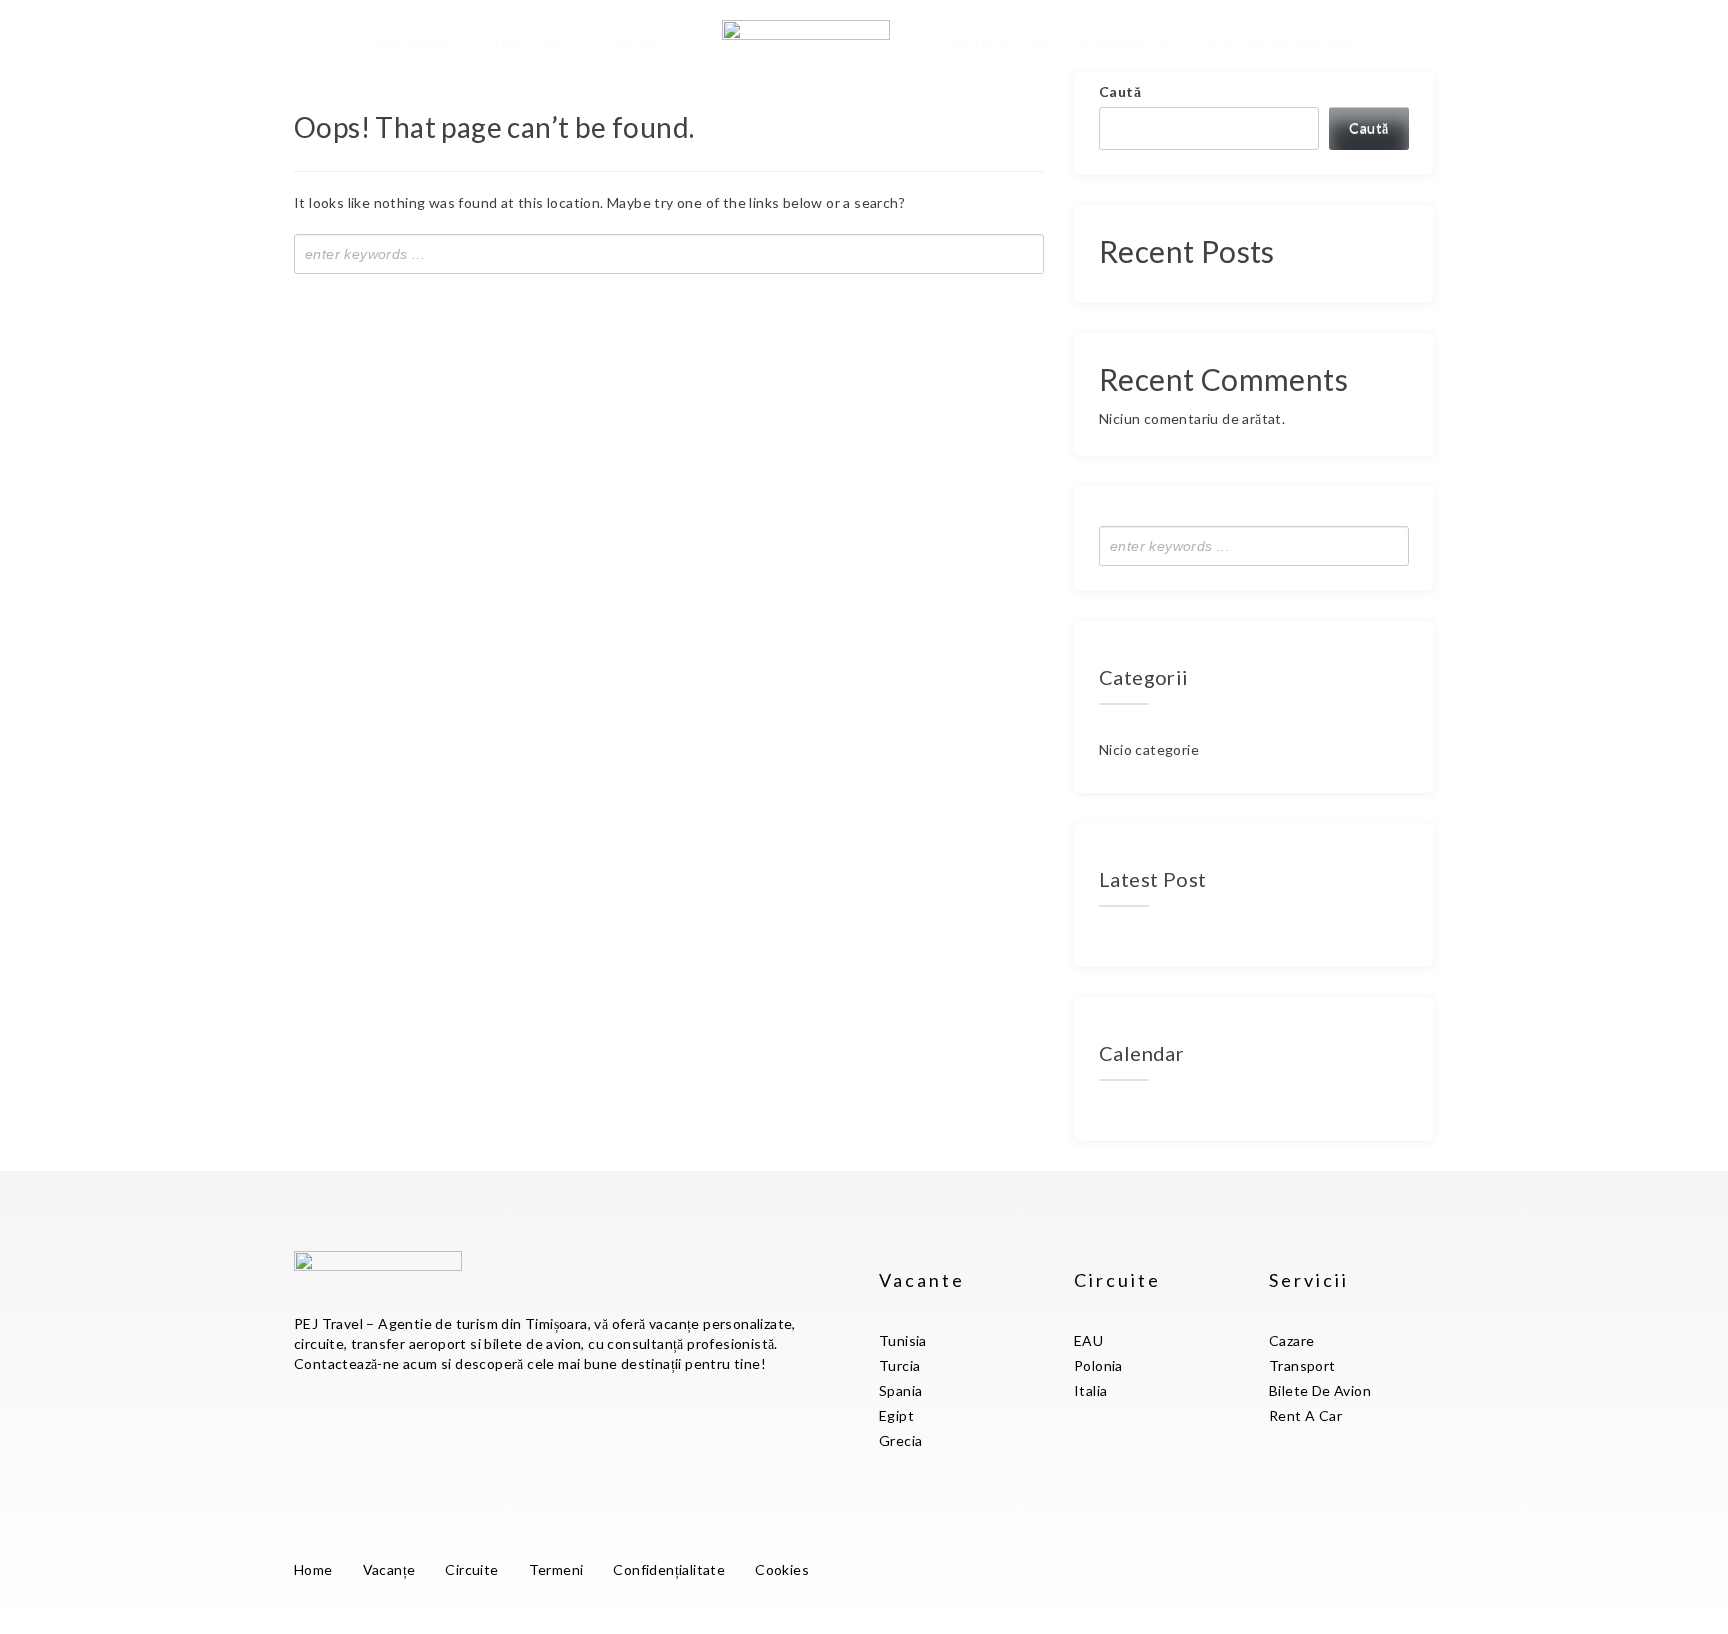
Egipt (896, 1415)
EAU (1088, 1340)
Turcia (899, 1365)
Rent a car (1003, 45)
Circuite (522, 45)
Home (313, 1569)
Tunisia (903, 1340)
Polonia (1098, 1365)
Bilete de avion (1282, 45)
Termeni (556, 1569)
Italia (1090, 1390)
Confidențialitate (669, 1569)
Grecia (900, 1440)
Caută (1120, 91)
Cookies (782, 1569)
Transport (1132, 45)
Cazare (624, 45)
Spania (900, 1390)
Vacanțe (414, 45)
